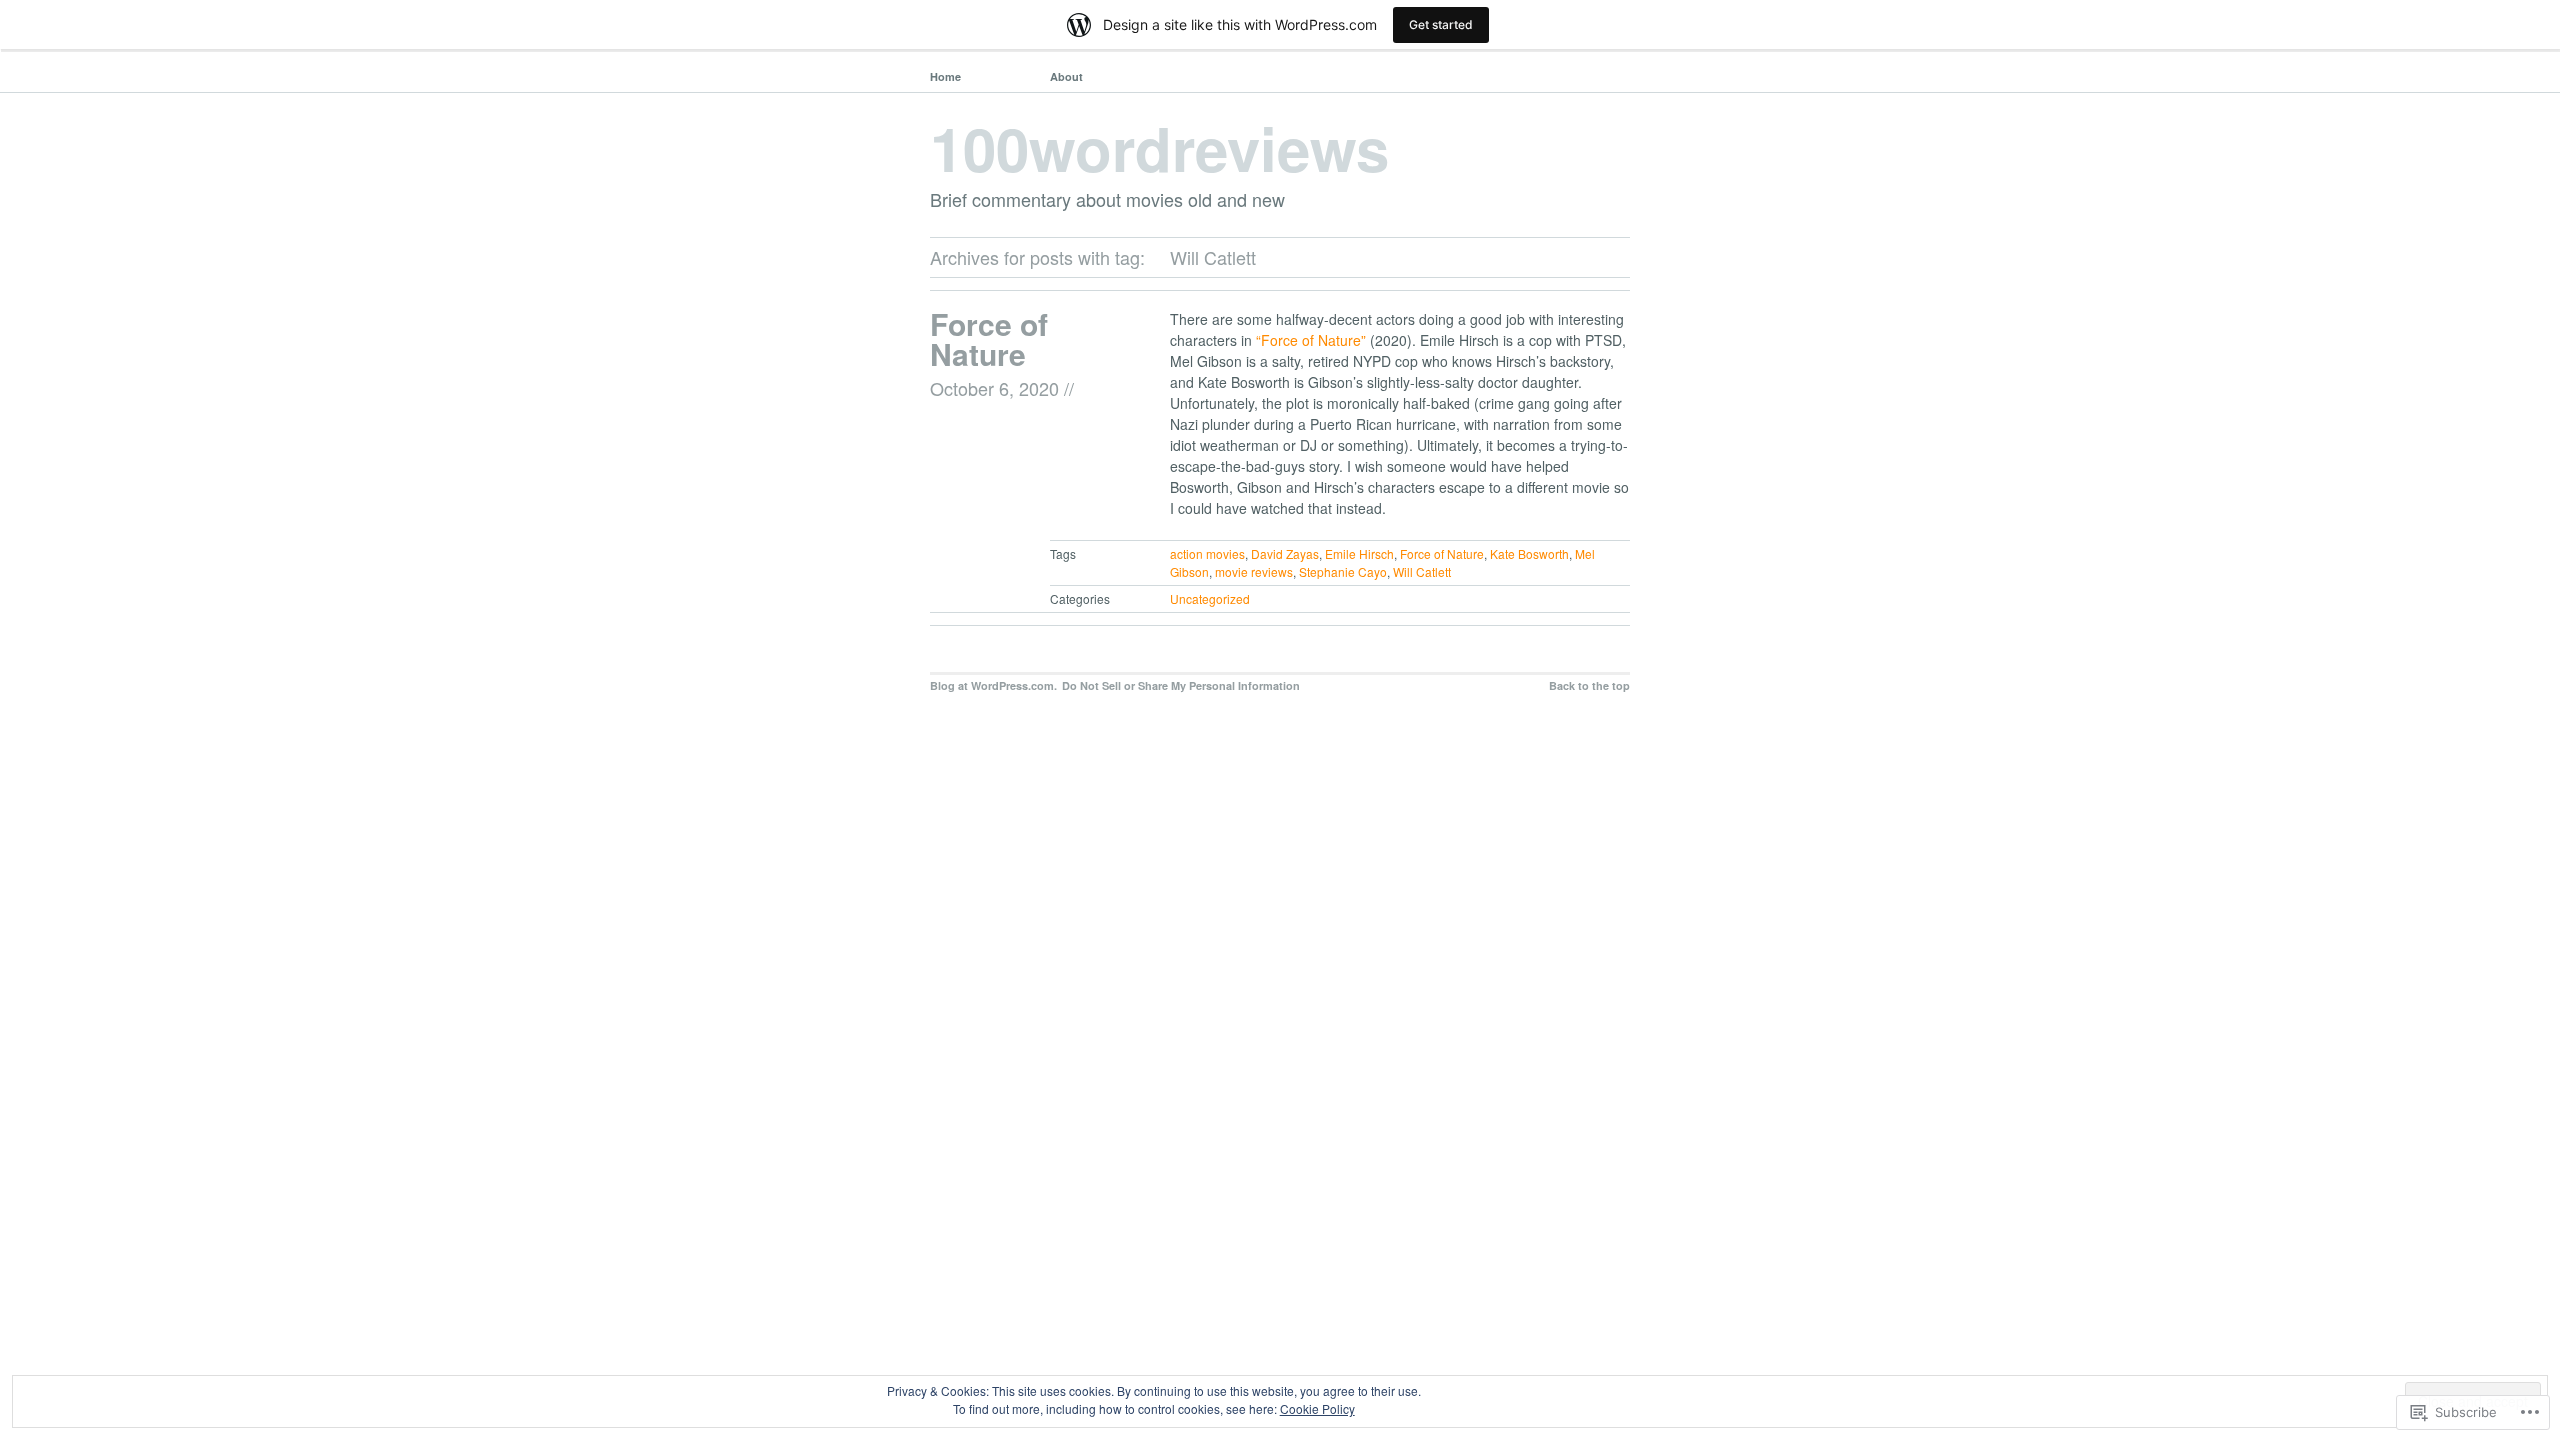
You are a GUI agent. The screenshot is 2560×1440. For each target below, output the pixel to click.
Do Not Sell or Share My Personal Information (1181, 685)
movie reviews (1254, 571)
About (1066, 76)
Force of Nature (989, 338)
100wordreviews (1159, 147)
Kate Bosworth (1529, 553)
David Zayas (1285, 553)
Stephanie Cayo (1343, 571)
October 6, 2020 (994, 388)
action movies (1207, 553)
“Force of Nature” (1311, 340)
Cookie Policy (1317, 1408)
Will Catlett (1422, 571)
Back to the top (1589, 685)
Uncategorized (1210, 598)
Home (945, 76)
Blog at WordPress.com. (993, 685)
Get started (1441, 24)
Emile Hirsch (1359, 553)
